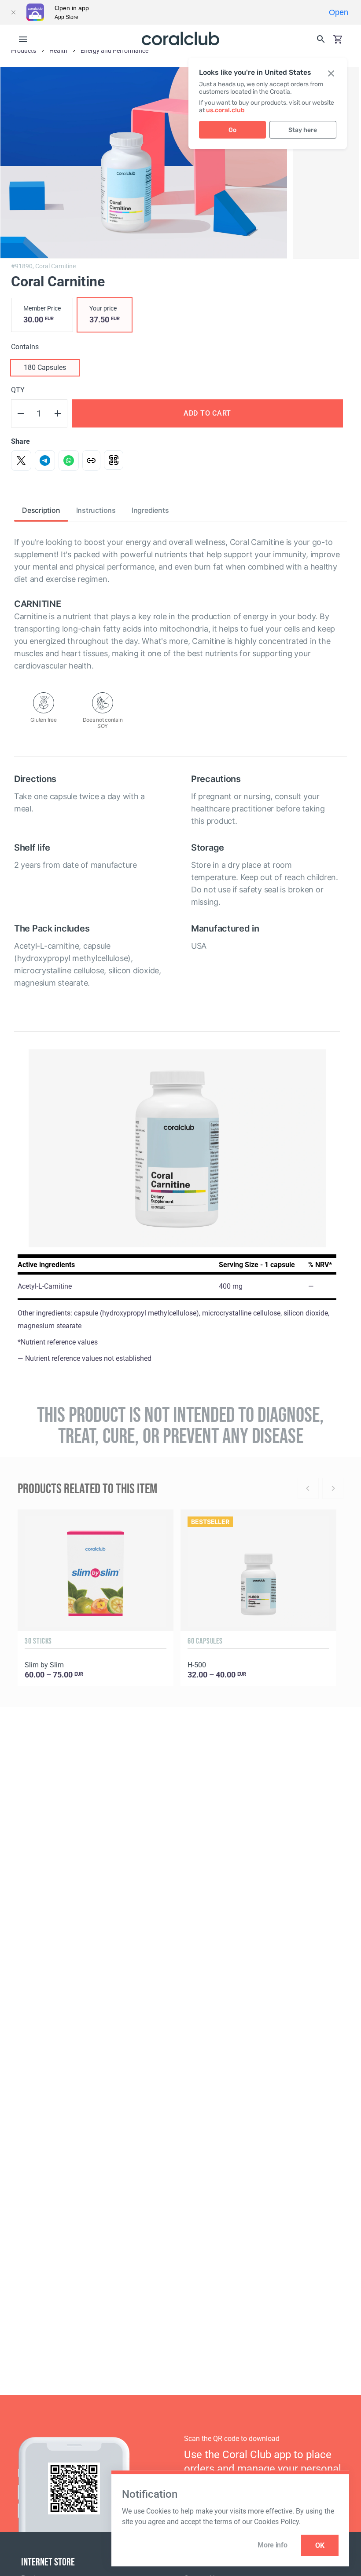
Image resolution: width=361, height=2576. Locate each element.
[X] (21, 460)
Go (232, 130)
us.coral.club (225, 110)
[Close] (13, 12)
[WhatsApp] (69, 460)
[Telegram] (45, 460)
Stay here (303, 130)
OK (320, 2545)
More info (272, 2545)
